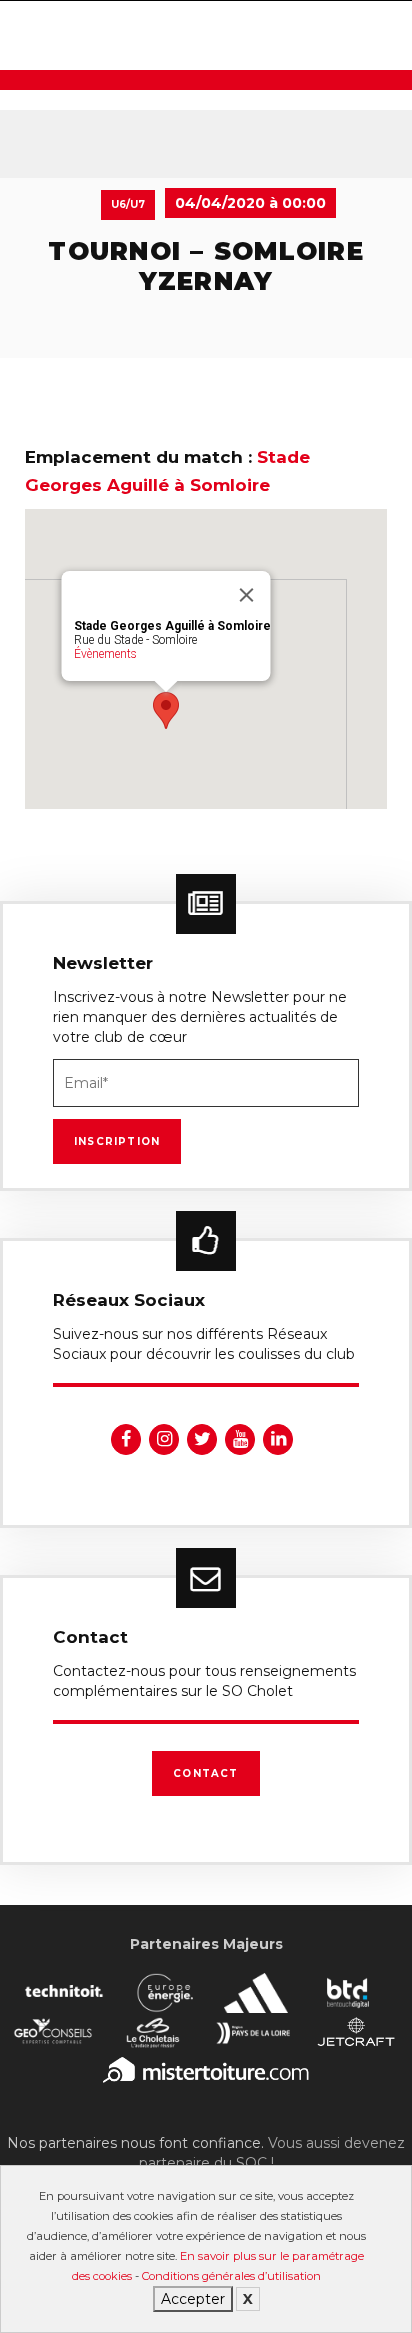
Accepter (193, 2299)
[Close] (247, 595)
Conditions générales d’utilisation (231, 2276)
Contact (205, 1773)
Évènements (105, 654)
